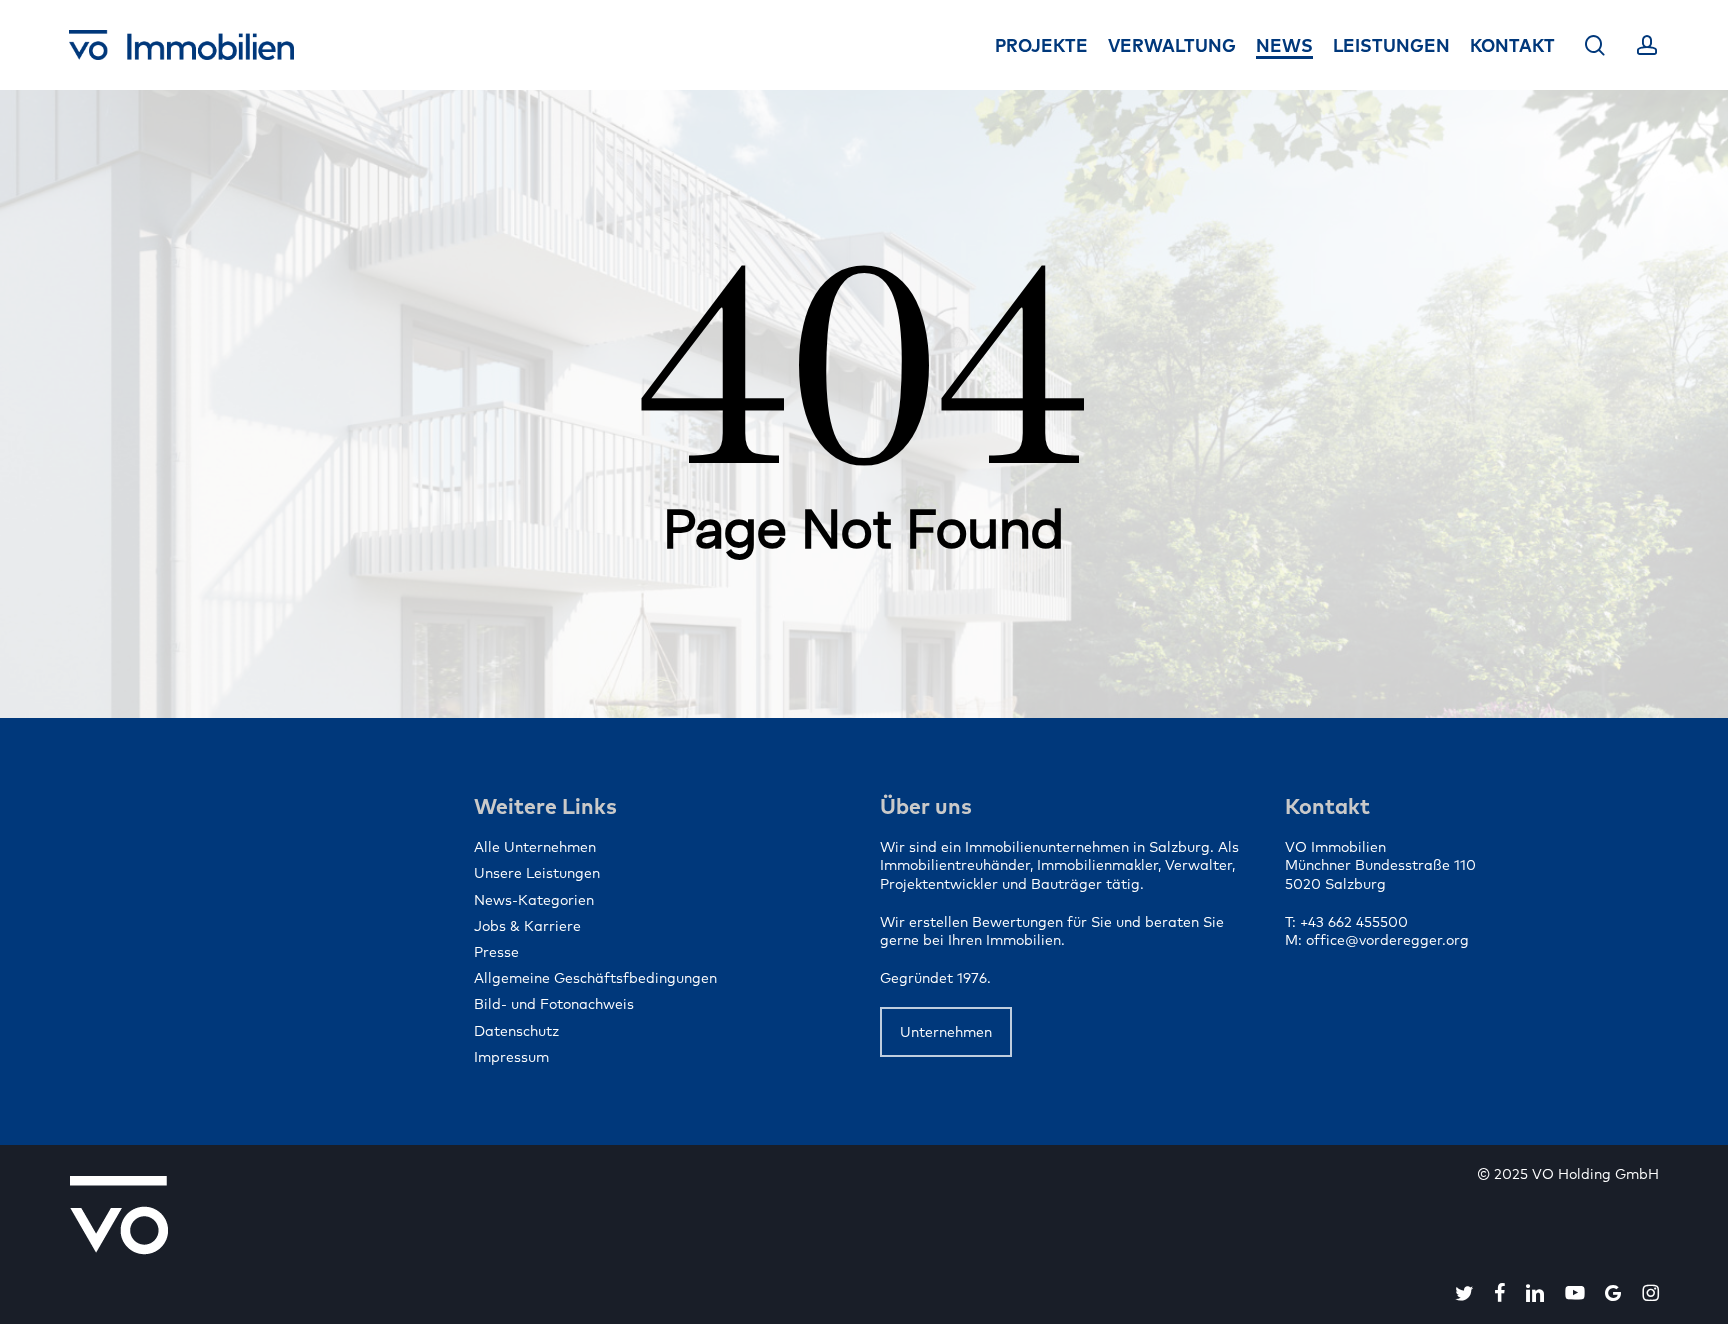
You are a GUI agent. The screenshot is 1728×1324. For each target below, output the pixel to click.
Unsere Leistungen (537, 873)
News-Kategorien (534, 900)
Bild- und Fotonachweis (554, 1004)
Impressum (511, 1057)
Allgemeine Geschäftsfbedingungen (595, 978)
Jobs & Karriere (527, 926)
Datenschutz (516, 1031)
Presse (496, 952)
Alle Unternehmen (535, 847)
